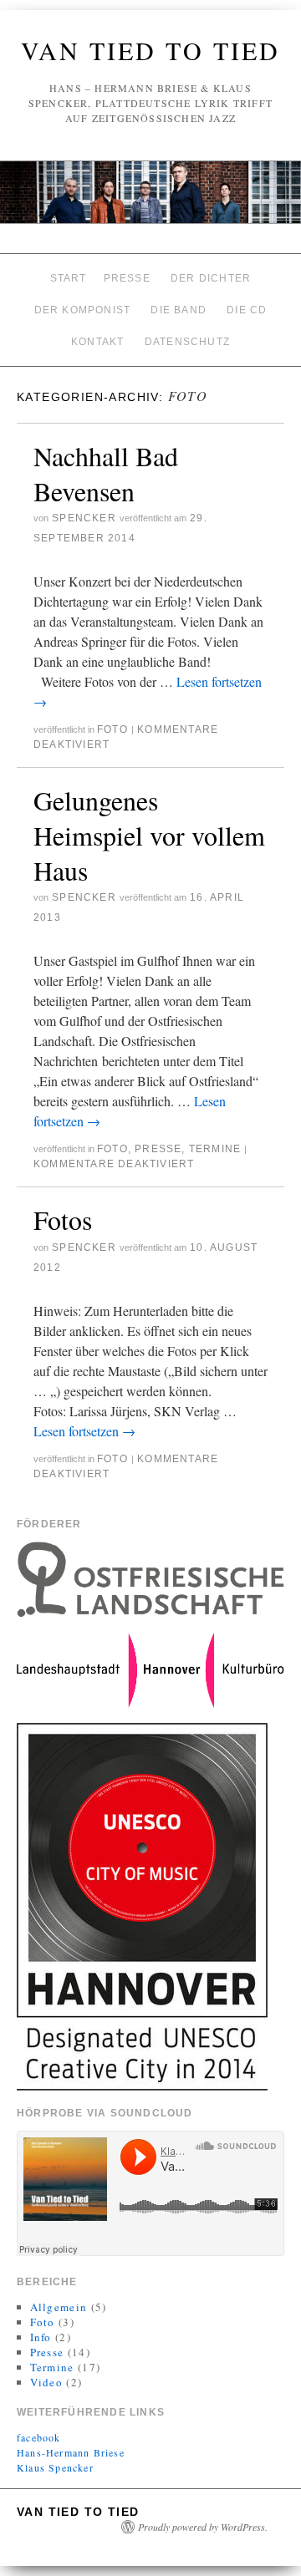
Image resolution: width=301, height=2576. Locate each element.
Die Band (179, 310)
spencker (84, 518)
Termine (215, 1149)
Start (69, 278)
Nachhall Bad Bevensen (106, 473)
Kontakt (97, 342)
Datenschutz (187, 342)
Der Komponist (83, 310)
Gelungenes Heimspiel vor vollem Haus (149, 835)
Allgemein (59, 2307)
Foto (112, 729)
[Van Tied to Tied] (150, 199)
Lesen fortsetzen (84, 1431)
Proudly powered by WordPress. (203, 2527)
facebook (39, 2437)
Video (47, 2382)
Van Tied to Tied (150, 50)
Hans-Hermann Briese (71, 2452)
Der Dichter (211, 278)
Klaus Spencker (55, 2467)
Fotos (63, 1219)
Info (41, 2337)
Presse (127, 278)
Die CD (247, 310)
